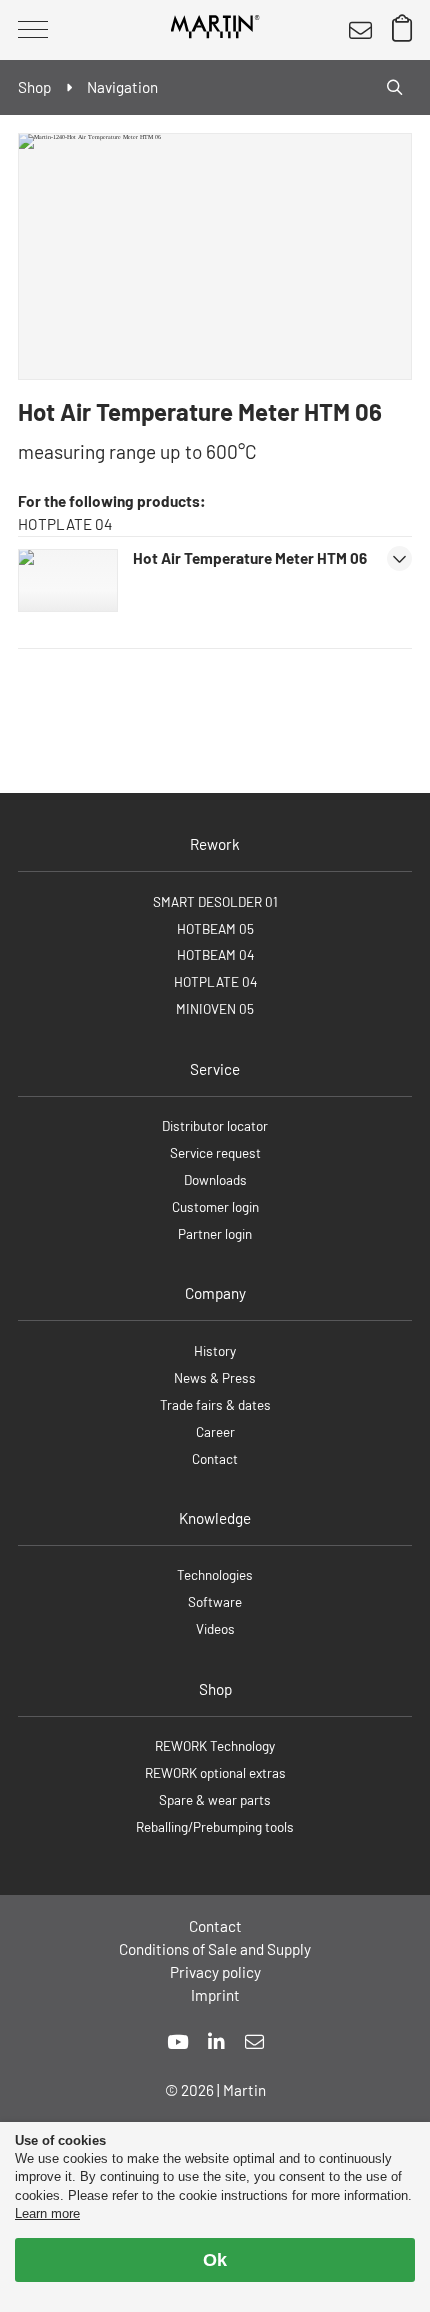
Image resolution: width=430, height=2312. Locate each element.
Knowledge (215, 1518)
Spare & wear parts (215, 1799)
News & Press (215, 1377)
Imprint (215, 1995)
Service (215, 1069)
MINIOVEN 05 (215, 1008)
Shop (215, 1689)
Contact (215, 1458)
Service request (215, 1152)
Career (215, 1431)
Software (215, 1601)
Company (215, 1293)
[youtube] (177, 2041)
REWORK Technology (215, 1745)
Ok (215, 2260)
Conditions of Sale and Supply (215, 1949)
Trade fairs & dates (215, 1404)
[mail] (254, 2041)
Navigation (122, 87)
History (215, 1350)
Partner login (215, 1233)
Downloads (215, 1179)
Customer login (215, 1206)
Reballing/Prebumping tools (215, 1826)
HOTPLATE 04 (215, 981)
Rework (215, 844)
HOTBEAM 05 (215, 928)
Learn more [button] (47, 2213)
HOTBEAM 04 (215, 954)
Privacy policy (215, 1972)
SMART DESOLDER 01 (215, 901)
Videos (215, 1628)
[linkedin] (216, 2041)
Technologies (215, 1574)
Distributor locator (215, 1125)
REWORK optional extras (215, 1772)
